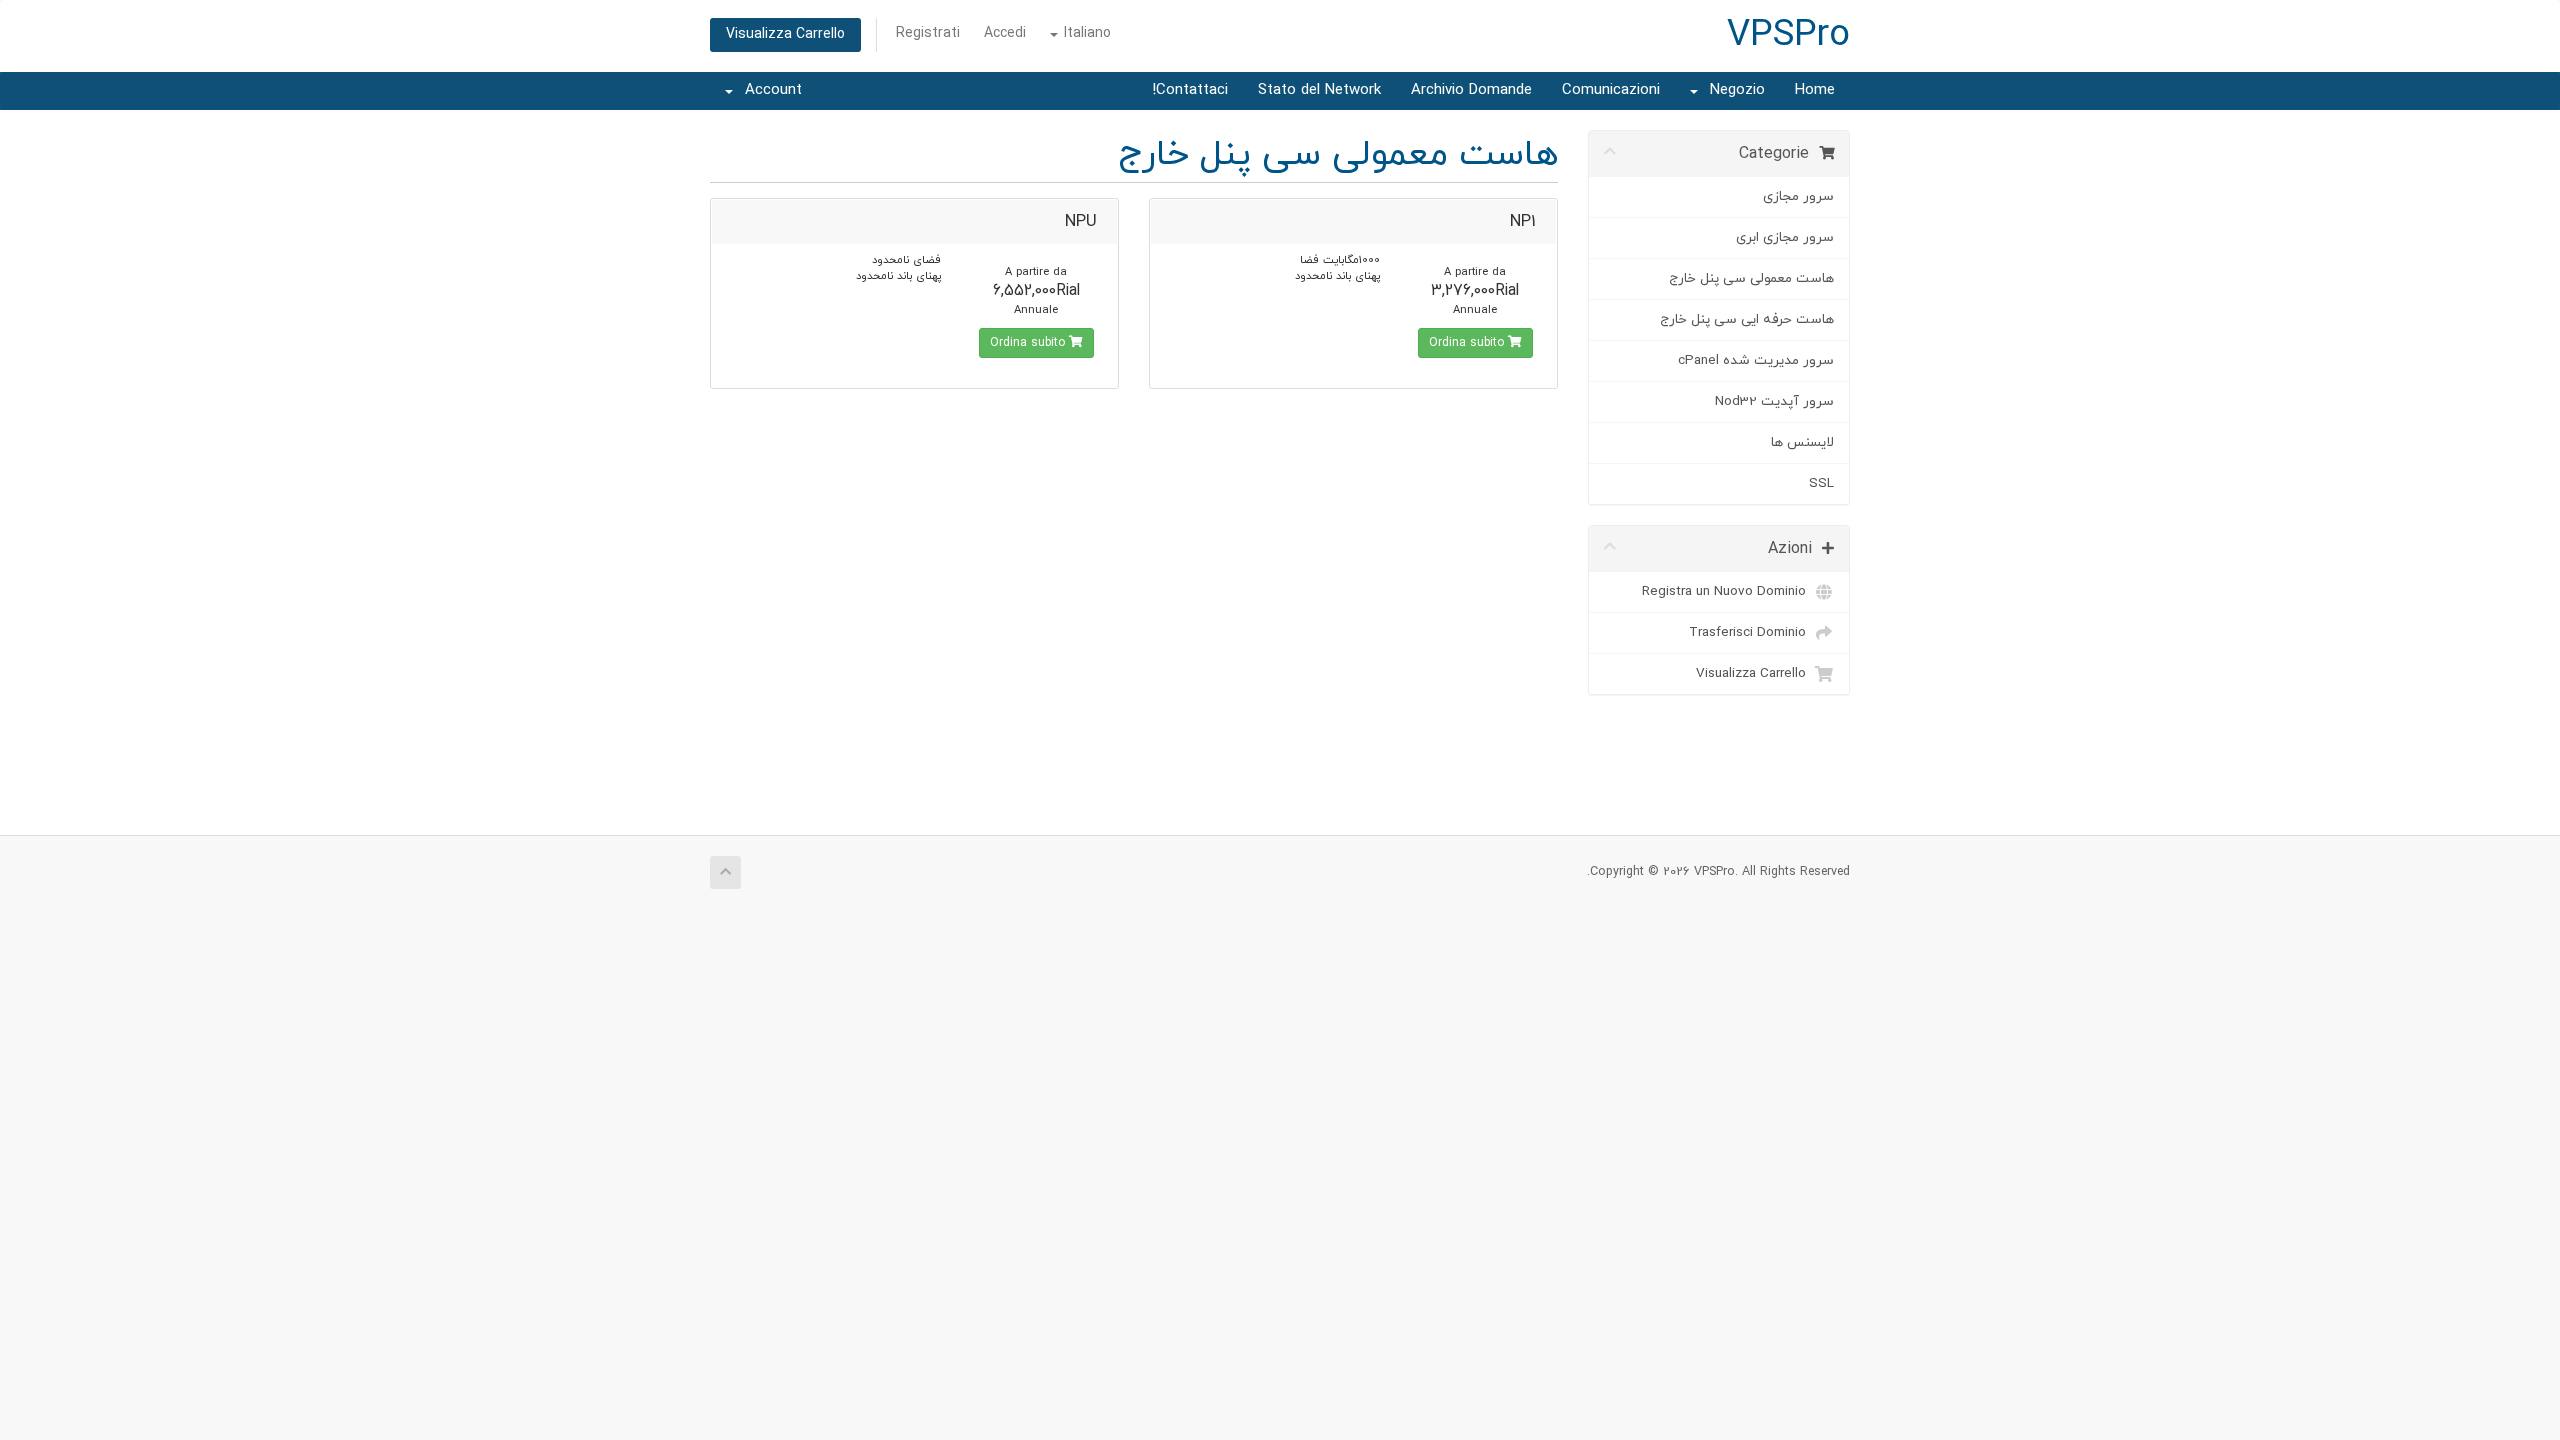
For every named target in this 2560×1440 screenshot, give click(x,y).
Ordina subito (1468, 343)
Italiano (1085, 33)
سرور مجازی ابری (1785, 237)
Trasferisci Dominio (1751, 632)
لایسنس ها (1802, 442)
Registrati (928, 33)
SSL (1821, 483)
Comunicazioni (1611, 90)
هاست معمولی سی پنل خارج (1751, 278)
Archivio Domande (1471, 90)
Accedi (1005, 33)
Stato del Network (1319, 90)
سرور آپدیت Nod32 (1774, 401)
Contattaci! (1190, 90)
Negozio (1732, 90)
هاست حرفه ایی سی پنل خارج (1747, 319)
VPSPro (1788, 36)
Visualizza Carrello (785, 34)
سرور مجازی (1798, 196)
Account (768, 90)
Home (1815, 90)
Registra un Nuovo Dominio (1728, 591)
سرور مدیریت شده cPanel (1756, 360)
